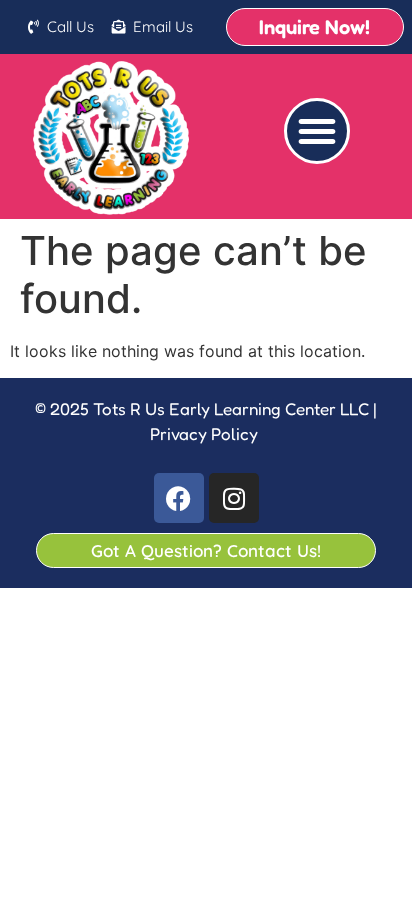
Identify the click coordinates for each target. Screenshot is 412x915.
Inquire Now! (314, 27)
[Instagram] (234, 498)
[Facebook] (179, 498)
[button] (317, 131)
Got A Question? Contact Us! (206, 550)
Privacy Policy (204, 433)
